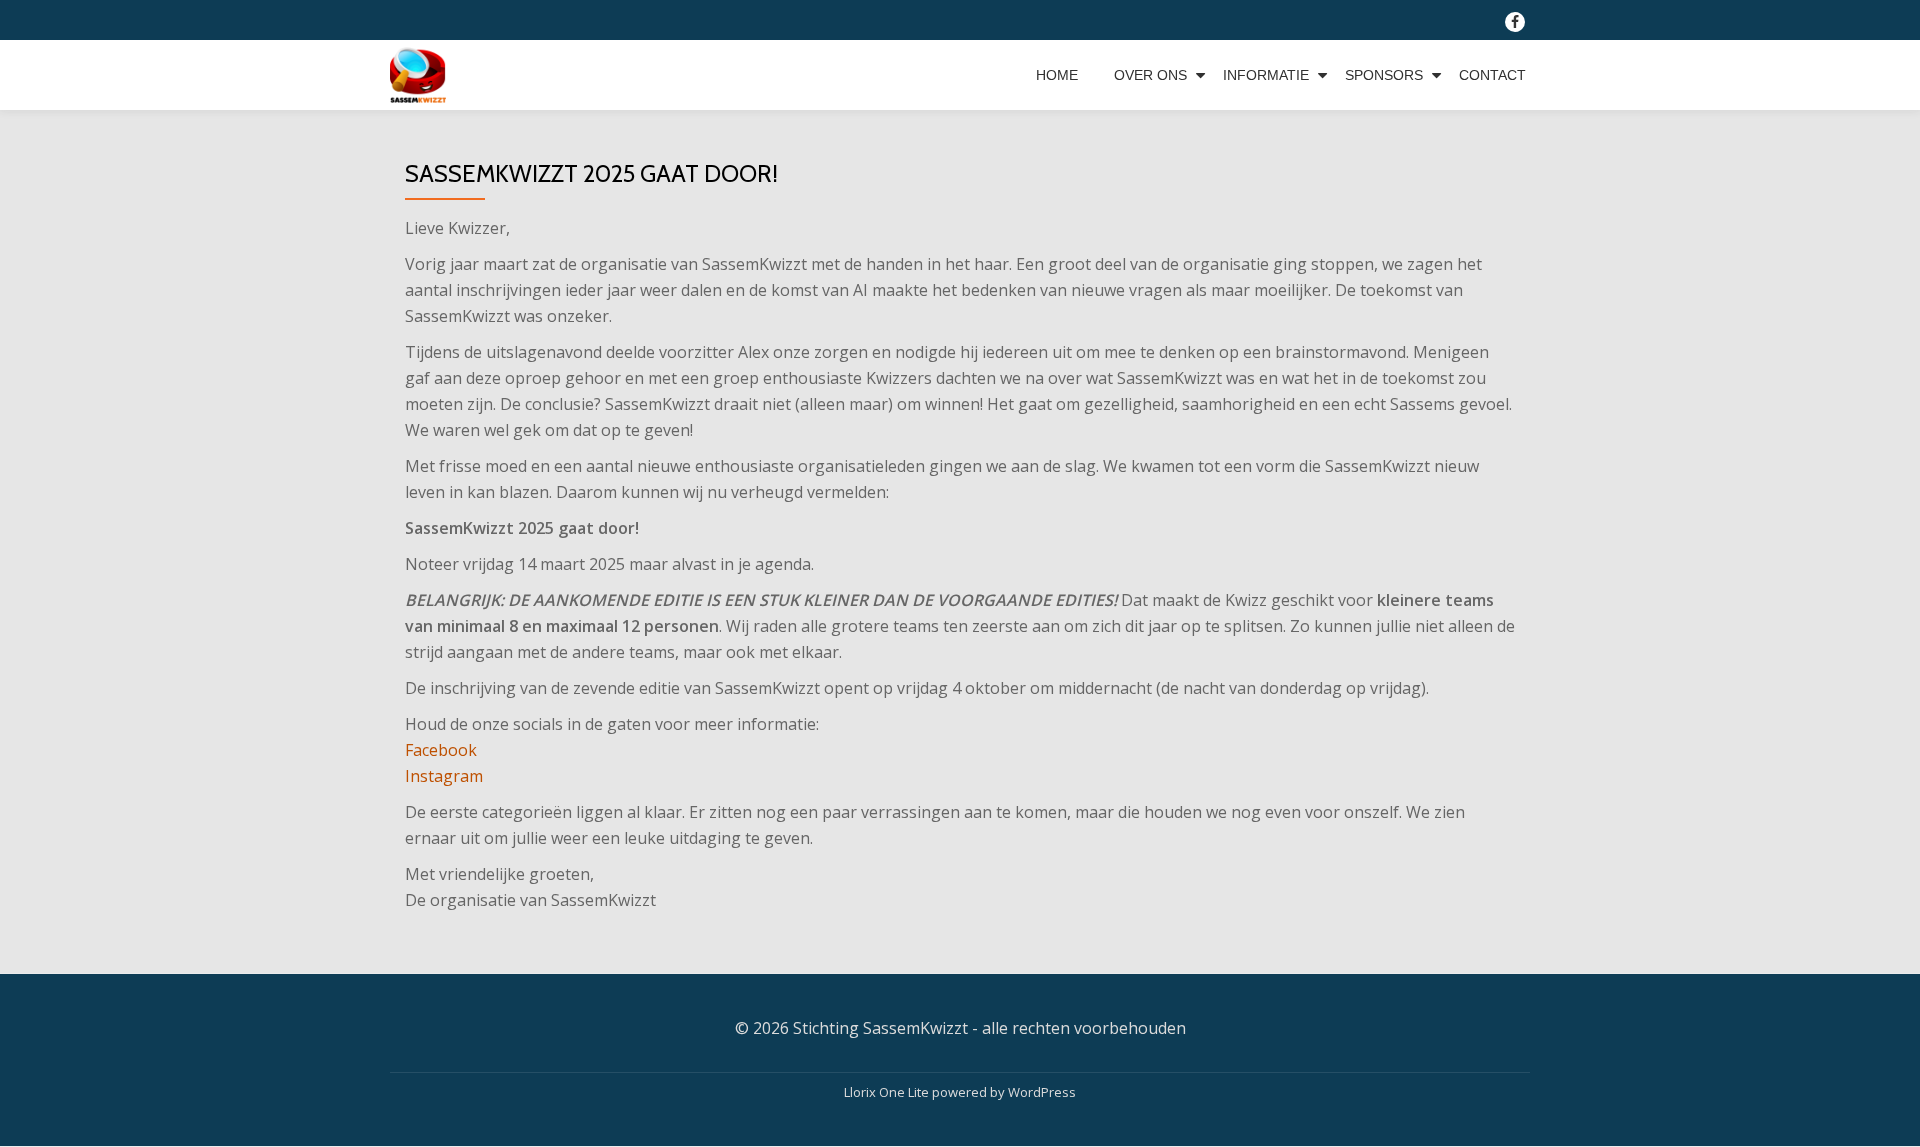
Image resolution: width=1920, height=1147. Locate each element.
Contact (1492, 75)
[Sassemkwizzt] (421, 75)
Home (1057, 75)
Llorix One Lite (888, 1092)
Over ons (1150, 75)
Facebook (441, 750)
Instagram (444, 776)
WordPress (1042, 1092)
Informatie (1266, 75)
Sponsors (1384, 75)
